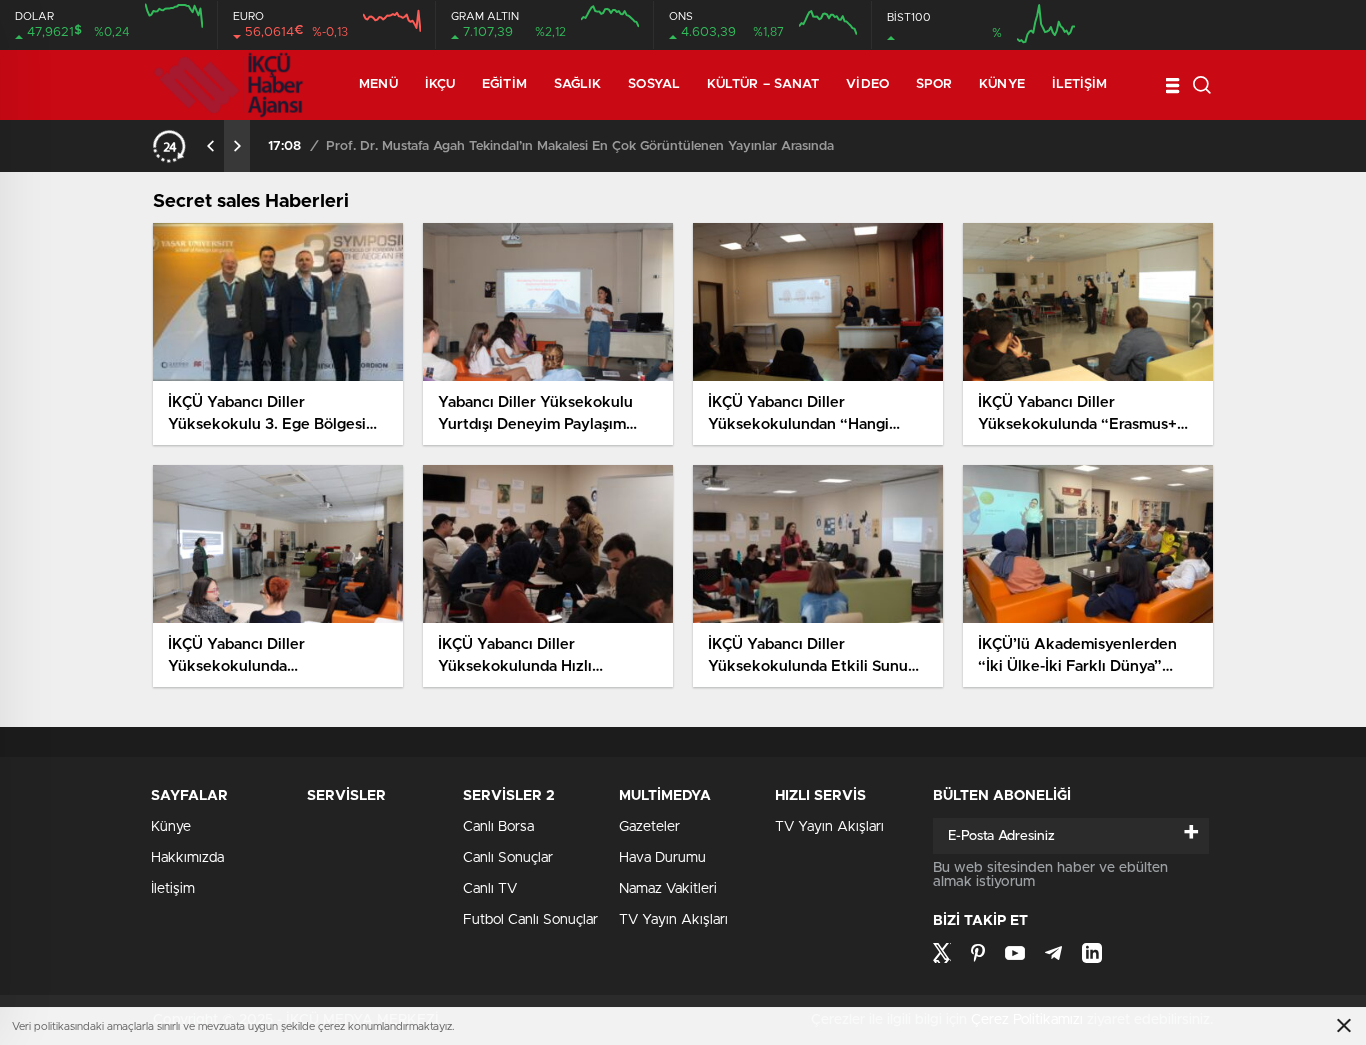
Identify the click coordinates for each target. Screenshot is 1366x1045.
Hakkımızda (187, 858)
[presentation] (211, 146)
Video (867, 84)
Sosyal (654, 84)
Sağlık (578, 84)
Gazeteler (649, 827)
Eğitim (504, 84)
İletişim (1080, 84)
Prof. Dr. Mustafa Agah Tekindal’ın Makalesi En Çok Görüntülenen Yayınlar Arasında (580, 146)
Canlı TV (490, 889)
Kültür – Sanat (763, 84)
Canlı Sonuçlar (508, 858)
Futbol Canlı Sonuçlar (530, 920)
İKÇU (440, 84)
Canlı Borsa (498, 827)
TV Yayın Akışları (673, 920)
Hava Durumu (662, 858)
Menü (378, 84)
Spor (934, 84)
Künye (1002, 84)
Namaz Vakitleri (668, 889)
